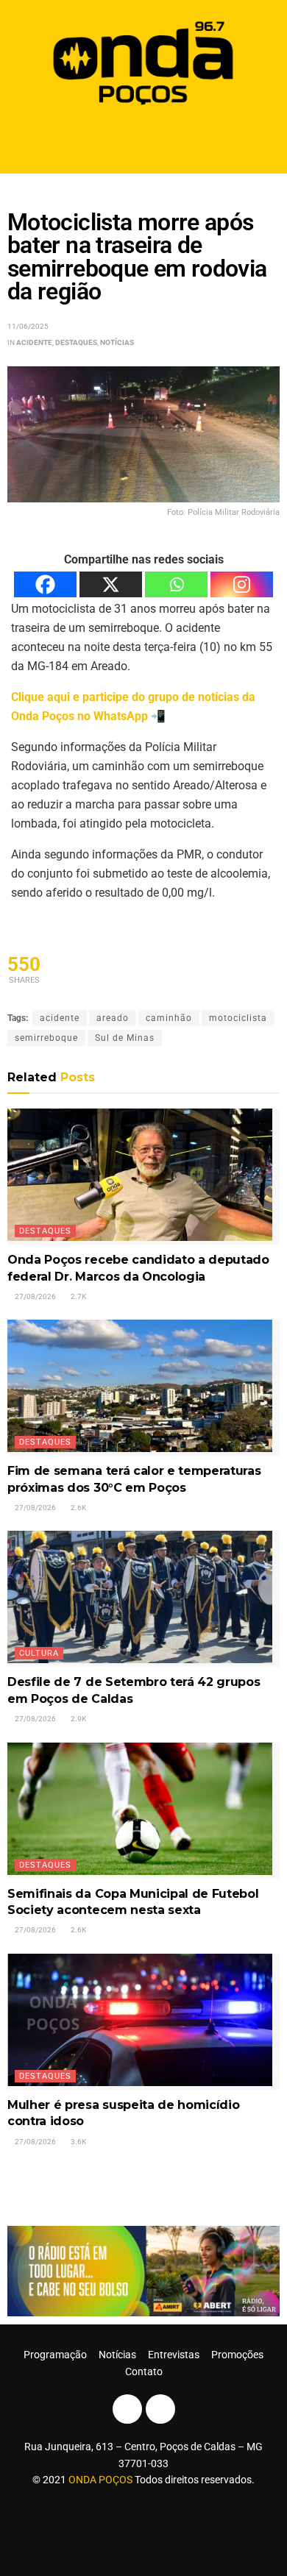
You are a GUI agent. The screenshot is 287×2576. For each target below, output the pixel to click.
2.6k (78, 1508)
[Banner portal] (143, 2270)
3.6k (78, 2142)
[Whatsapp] (176, 584)
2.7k (78, 1296)
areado (113, 1018)
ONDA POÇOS (102, 2480)
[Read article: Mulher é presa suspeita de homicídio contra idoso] (143, 2022)
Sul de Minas (125, 1038)
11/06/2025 (28, 326)
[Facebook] (45, 584)
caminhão (169, 1018)
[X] (111, 584)
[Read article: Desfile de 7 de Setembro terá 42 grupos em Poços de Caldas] (143, 1599)
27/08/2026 (35, 1296)
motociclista (238, 1018)
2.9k (78, 1719)
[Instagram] (242, 584)
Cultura (39, 1653)
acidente (60, 1018)
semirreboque (46, 1038)
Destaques (76, 342)
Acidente (34, 342)
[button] (144, 142)
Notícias (117, 342)
